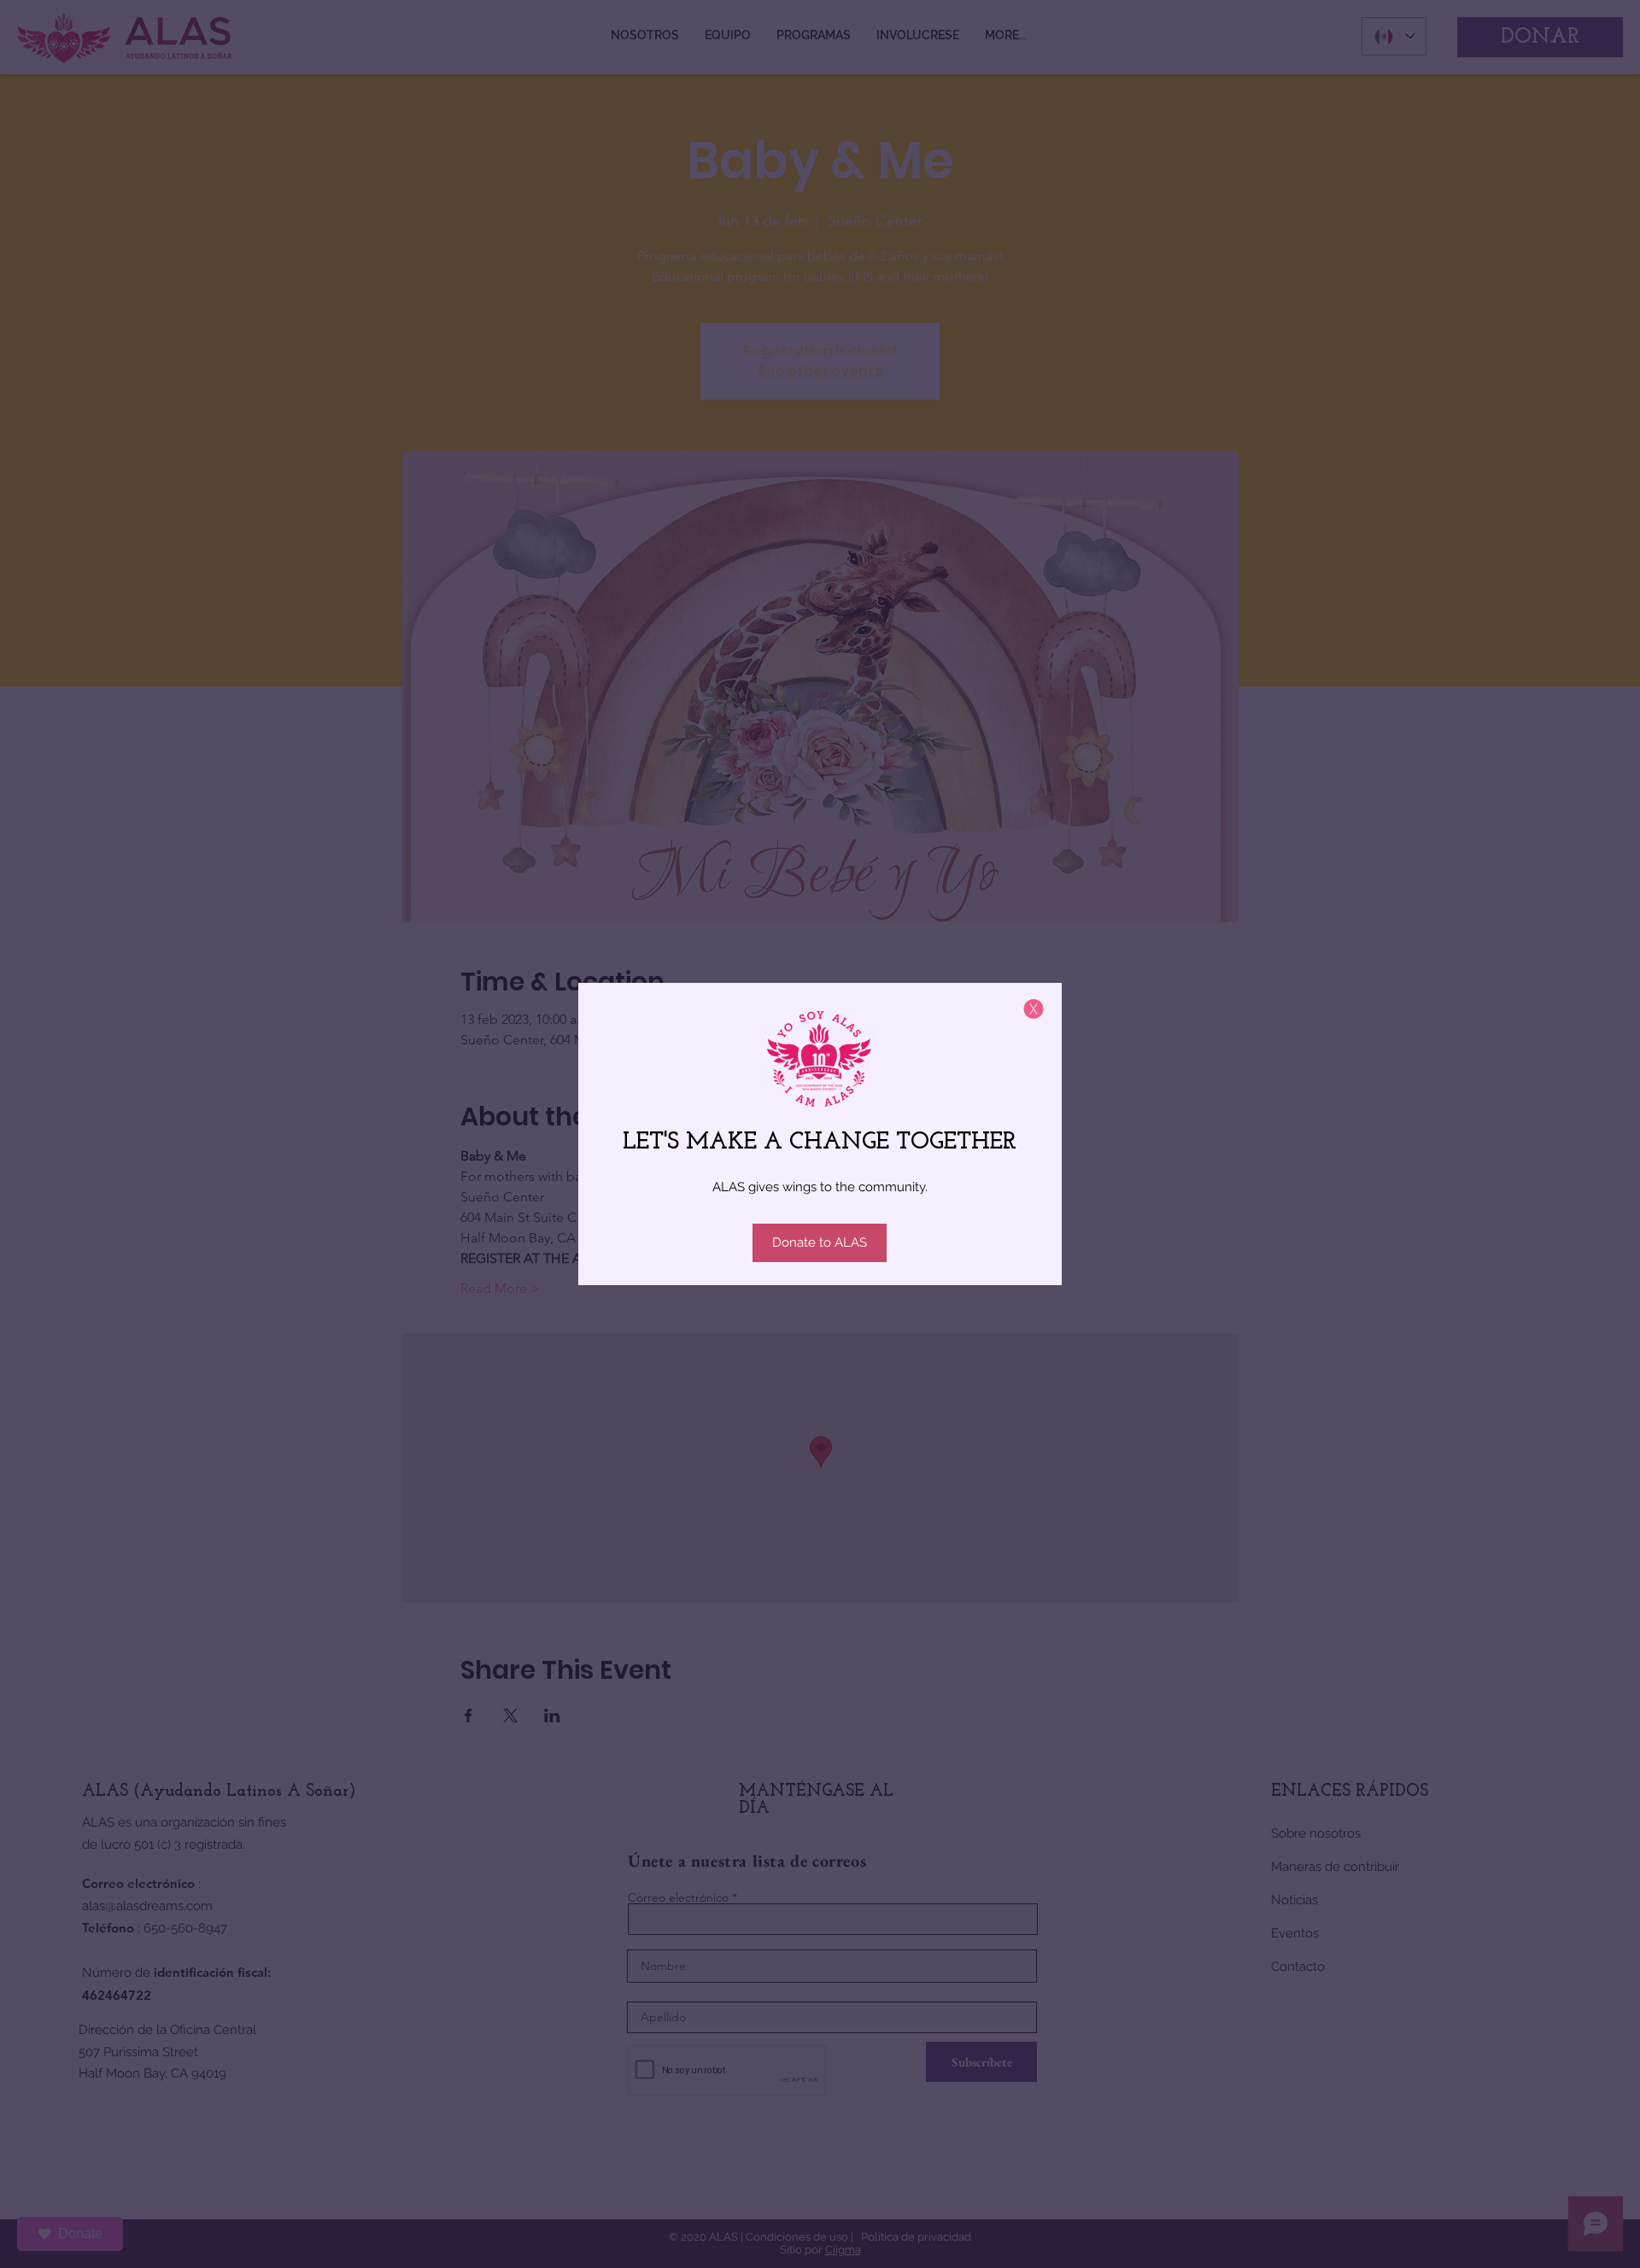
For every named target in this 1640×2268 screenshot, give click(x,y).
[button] (1034, 1009)
